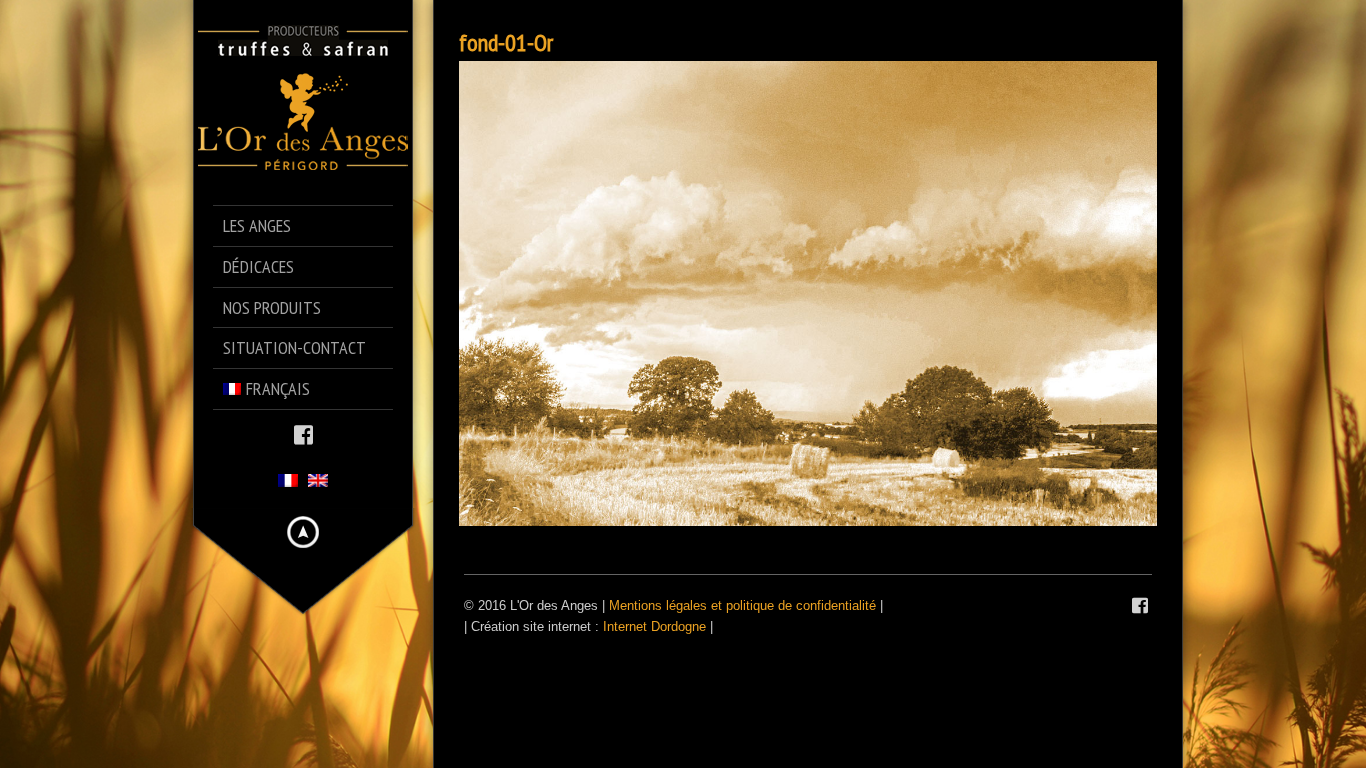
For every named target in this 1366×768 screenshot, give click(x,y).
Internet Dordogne (654, 626)
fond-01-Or (506, 42)
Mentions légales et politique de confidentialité (742, 605)
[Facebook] (303, 433)
